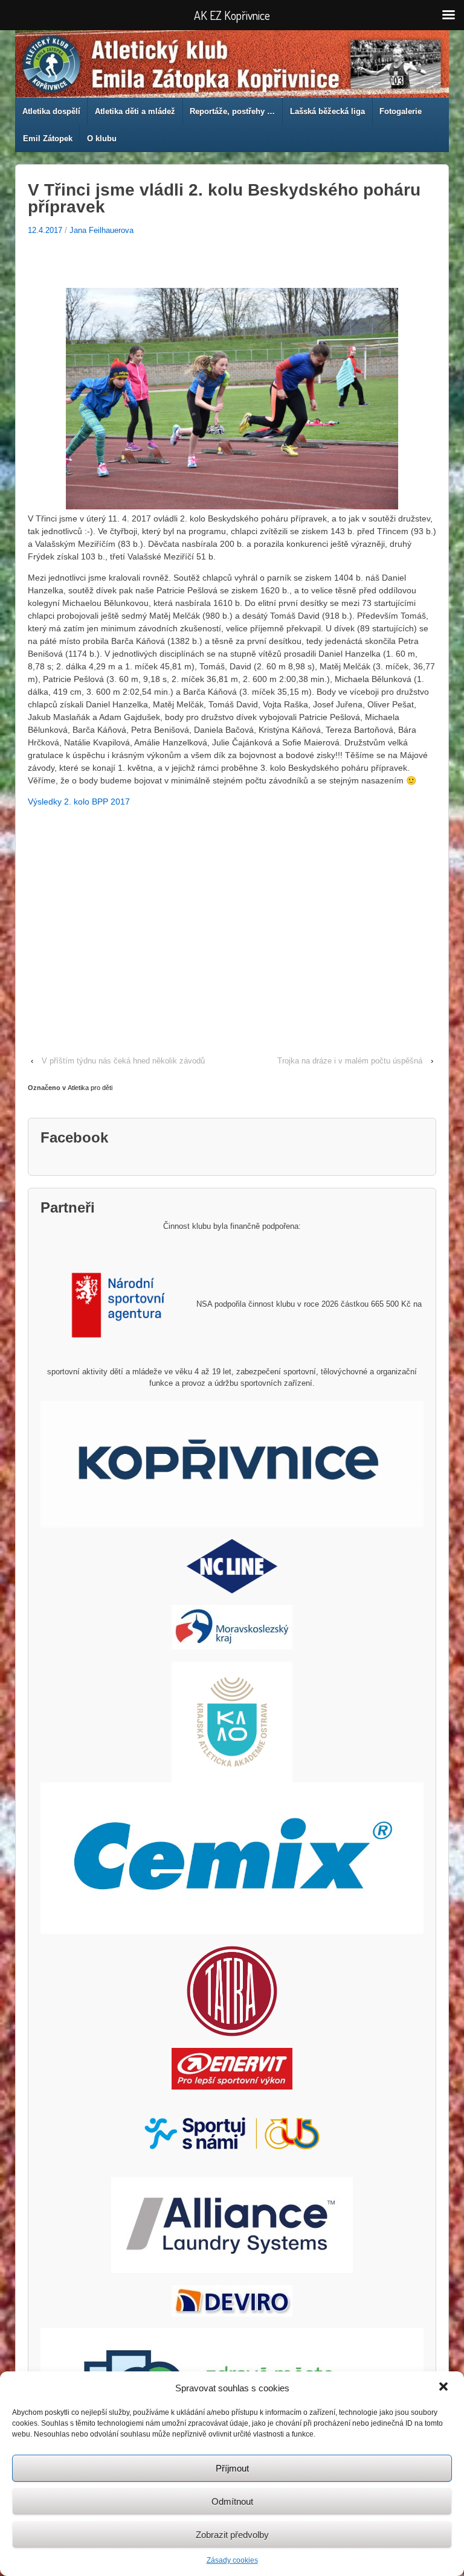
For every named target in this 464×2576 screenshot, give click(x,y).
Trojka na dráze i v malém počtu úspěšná (350, 1061)
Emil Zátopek (48, 139)
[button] (445, 2388)
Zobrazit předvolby (232, 2535)
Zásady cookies (232, 2560)
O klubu (102, 139)
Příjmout (232, 2468)
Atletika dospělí (51, 111)
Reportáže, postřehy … (232, 111)
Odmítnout (232, 2501)
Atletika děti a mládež (135, 111)
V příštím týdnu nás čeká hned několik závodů (123, 1061)
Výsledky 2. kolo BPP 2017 (79, 802)
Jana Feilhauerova (101, 230)
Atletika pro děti (90, 1088)
